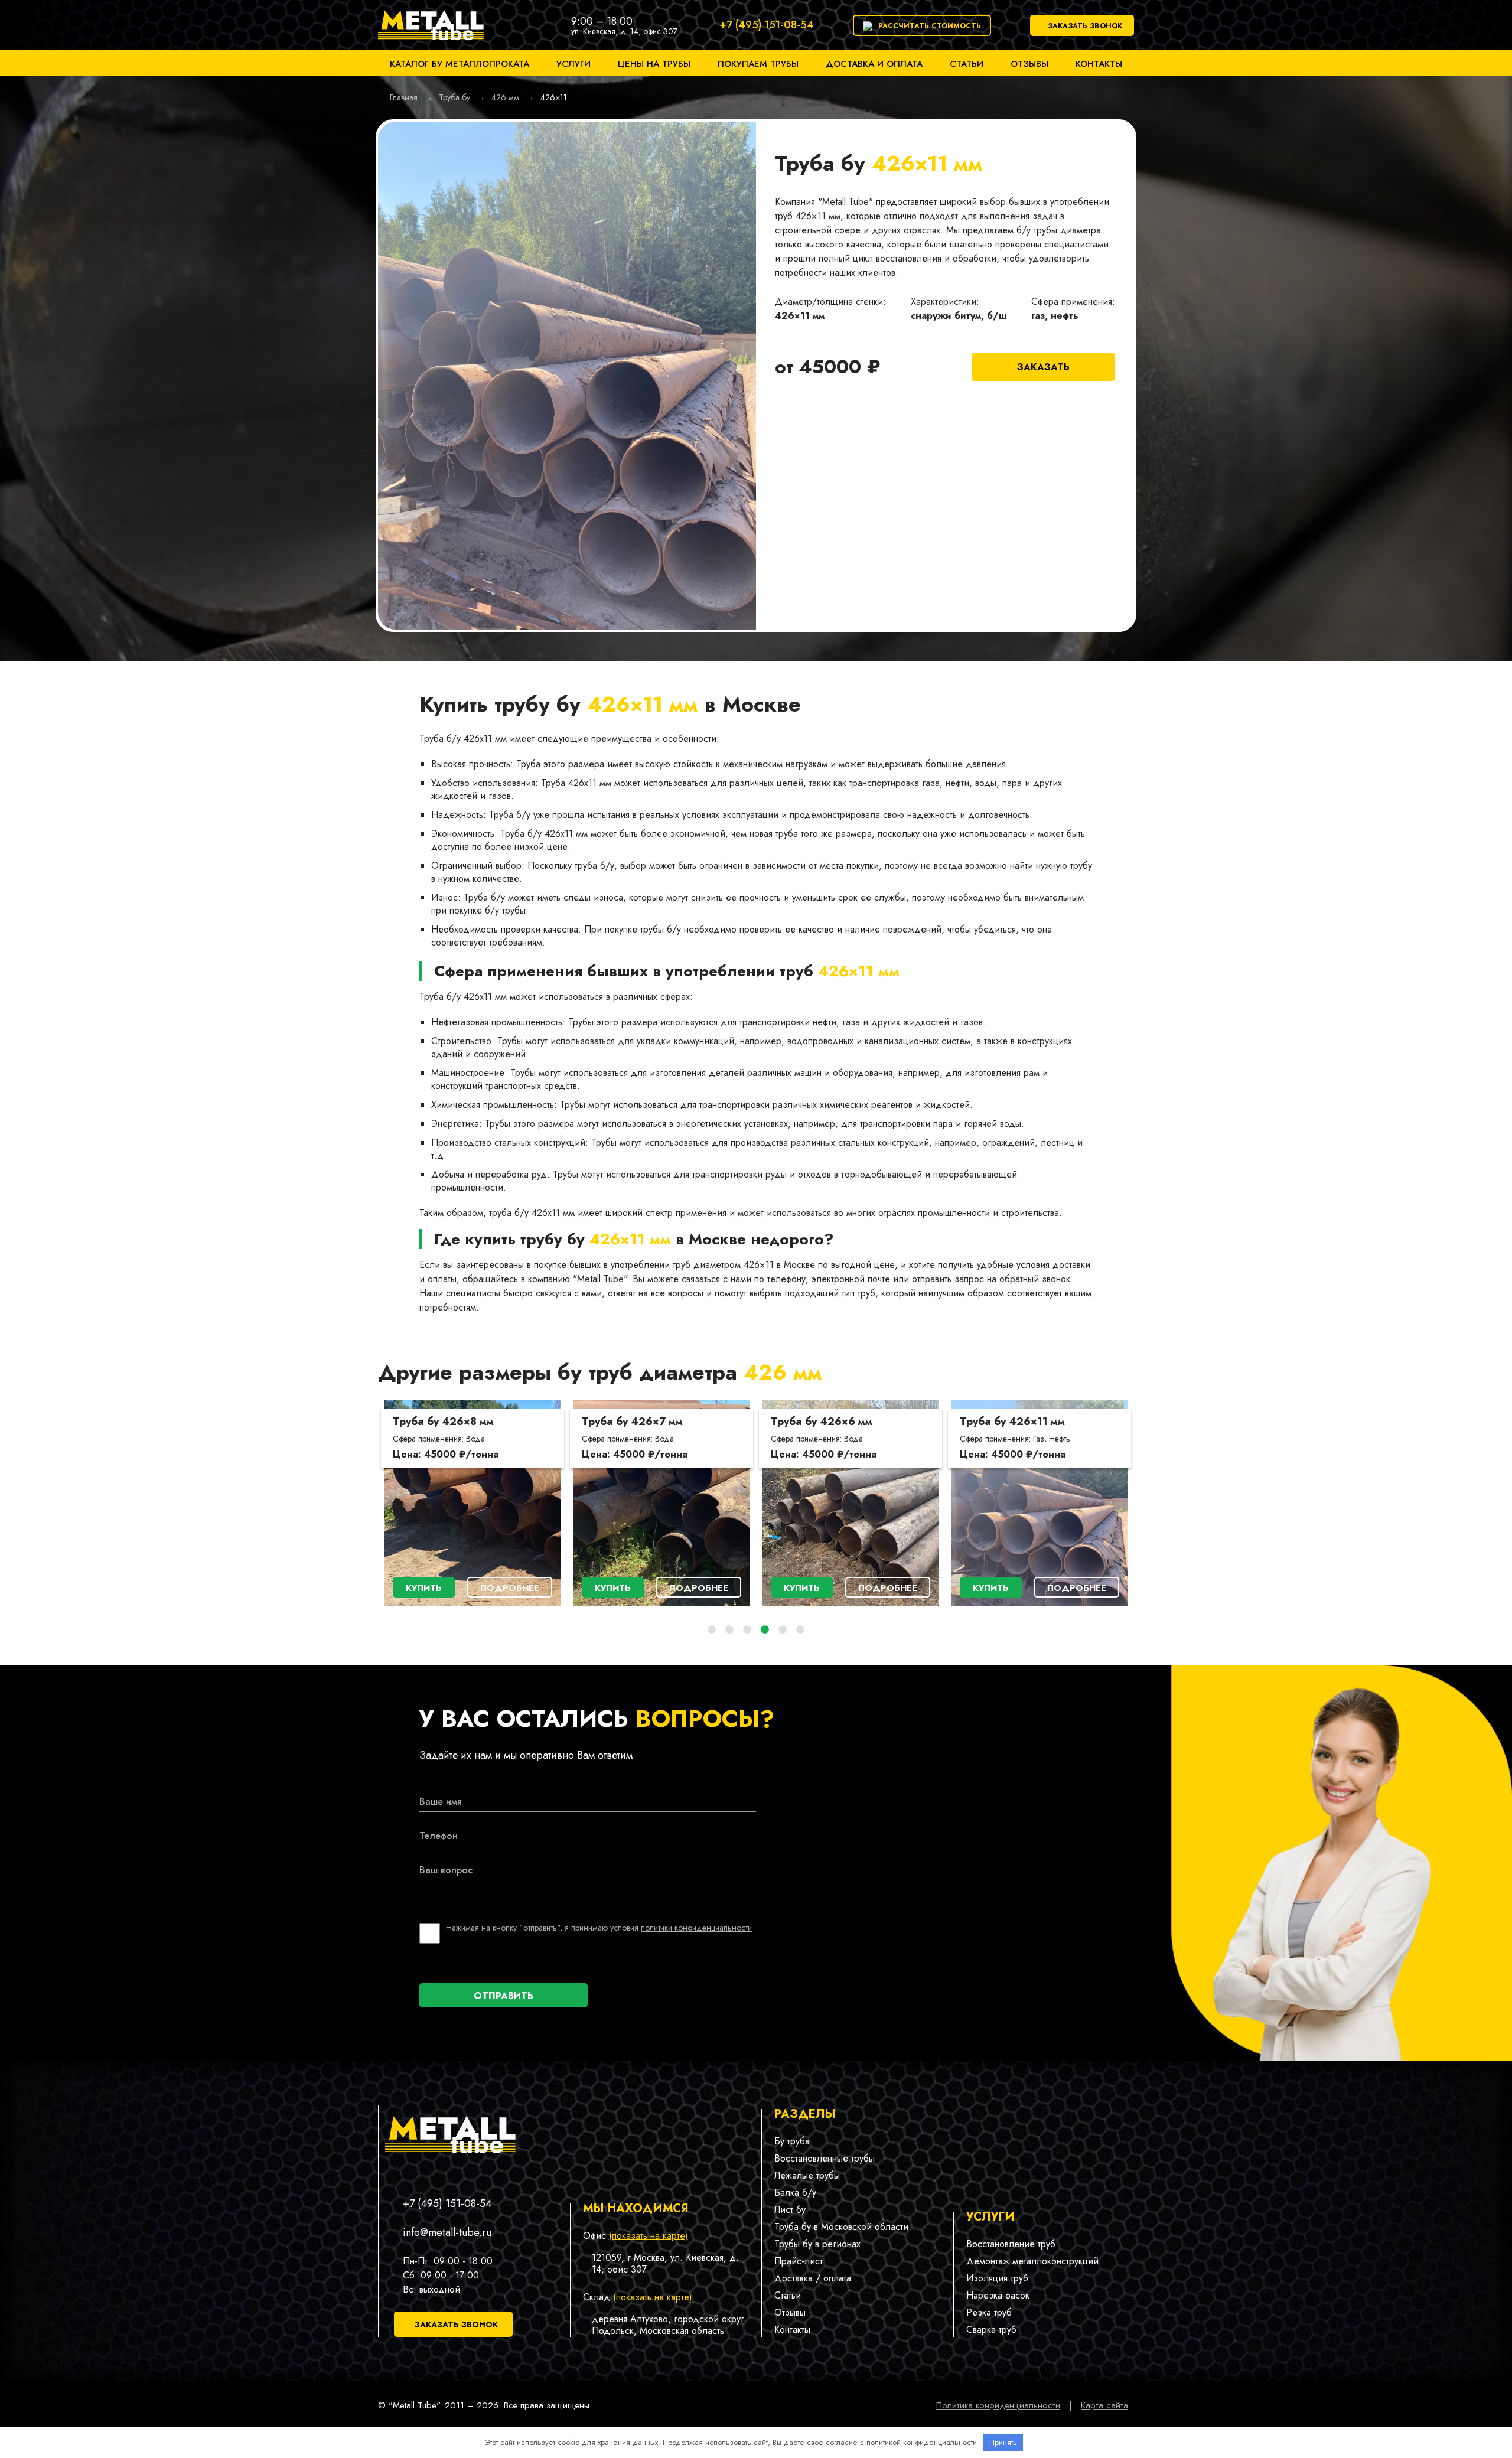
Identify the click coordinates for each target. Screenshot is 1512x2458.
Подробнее (510, 1588)
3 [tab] (747, 1630)
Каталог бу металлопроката (460, 64)
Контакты (1099, 64)
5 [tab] (783, 1630)
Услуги (573, 64)
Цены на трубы (654, 64)
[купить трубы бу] (431, 43)
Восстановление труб (1011, 2244)
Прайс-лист (799, 2261)
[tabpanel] (472, 1503)
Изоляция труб (997, 2278)
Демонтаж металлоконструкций (1032, 2261)
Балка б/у (795, 2193)
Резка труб (989, 2312)
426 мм (783, 1372)
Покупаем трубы (758, 64)
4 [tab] (765, 1630)
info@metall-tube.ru (447, 2232)
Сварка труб (991, 2330)
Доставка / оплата (813, 2278)
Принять (1003, 2442)
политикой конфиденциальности (922, 2442)
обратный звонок (1035, 1279)
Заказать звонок (1085, 26)
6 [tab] (800, 1630)
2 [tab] (729, 1630)
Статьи (967, 64)
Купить (424, 1588)
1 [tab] (712, 1630)
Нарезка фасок (998, 2295)
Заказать (1043, 367)
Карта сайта (1104, 2405)
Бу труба (792, 2141)
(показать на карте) (649, 2236)
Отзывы (1029, 64)
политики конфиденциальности (696, 1928)
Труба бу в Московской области (841, 2227)
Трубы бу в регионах (817, 2244)
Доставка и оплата (874, 64)
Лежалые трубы (807, 2175)
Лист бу (790, 2210)
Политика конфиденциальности (998, 2405)
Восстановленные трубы (825, 2158)
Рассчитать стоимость (930, 26)
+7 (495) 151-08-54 (767, 25)
